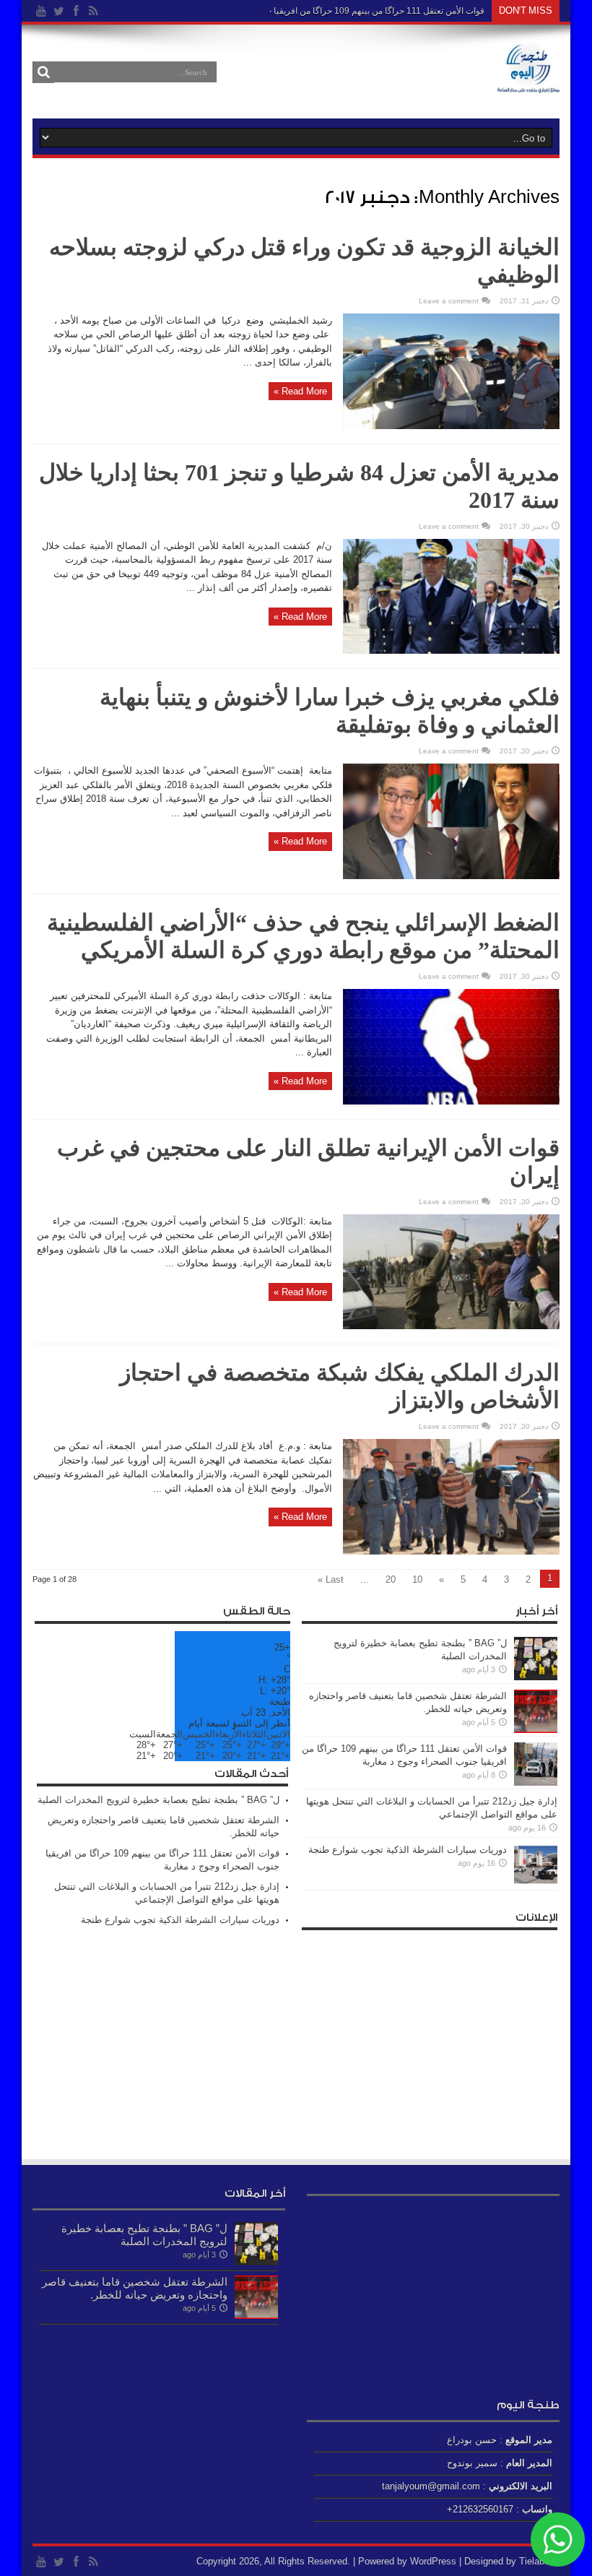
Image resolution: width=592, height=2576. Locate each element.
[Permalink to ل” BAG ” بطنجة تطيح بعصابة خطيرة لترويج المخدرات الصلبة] (536, 1677)
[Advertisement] (430, 2039)
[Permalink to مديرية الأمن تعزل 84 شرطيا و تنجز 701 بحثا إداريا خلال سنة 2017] (451, 651)
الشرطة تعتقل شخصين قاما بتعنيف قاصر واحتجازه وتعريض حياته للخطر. (135, 2288)
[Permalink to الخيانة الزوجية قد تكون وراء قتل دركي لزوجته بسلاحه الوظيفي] (451, 426)
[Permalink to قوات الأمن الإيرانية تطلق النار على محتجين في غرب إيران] (451, 1326)
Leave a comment (449, 301)
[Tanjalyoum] (528, 82)
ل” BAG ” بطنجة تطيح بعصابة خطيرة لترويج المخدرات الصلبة (158, 1800)
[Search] (43, 72)
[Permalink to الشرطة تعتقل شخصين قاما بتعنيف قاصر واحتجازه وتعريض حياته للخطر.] (536, 1730)
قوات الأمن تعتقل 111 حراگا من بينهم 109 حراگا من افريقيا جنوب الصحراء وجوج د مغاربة (326, 11)
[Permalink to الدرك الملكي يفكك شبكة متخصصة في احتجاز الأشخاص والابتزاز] (451, 1551)
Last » (331, 1579)
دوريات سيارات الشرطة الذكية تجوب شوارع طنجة (408, 1850)
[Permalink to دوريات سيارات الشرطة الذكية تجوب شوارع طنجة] (536, 1884)
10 (417, 1579)
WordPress (433, 2561)
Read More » (300, 391)
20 (391, 1579)
